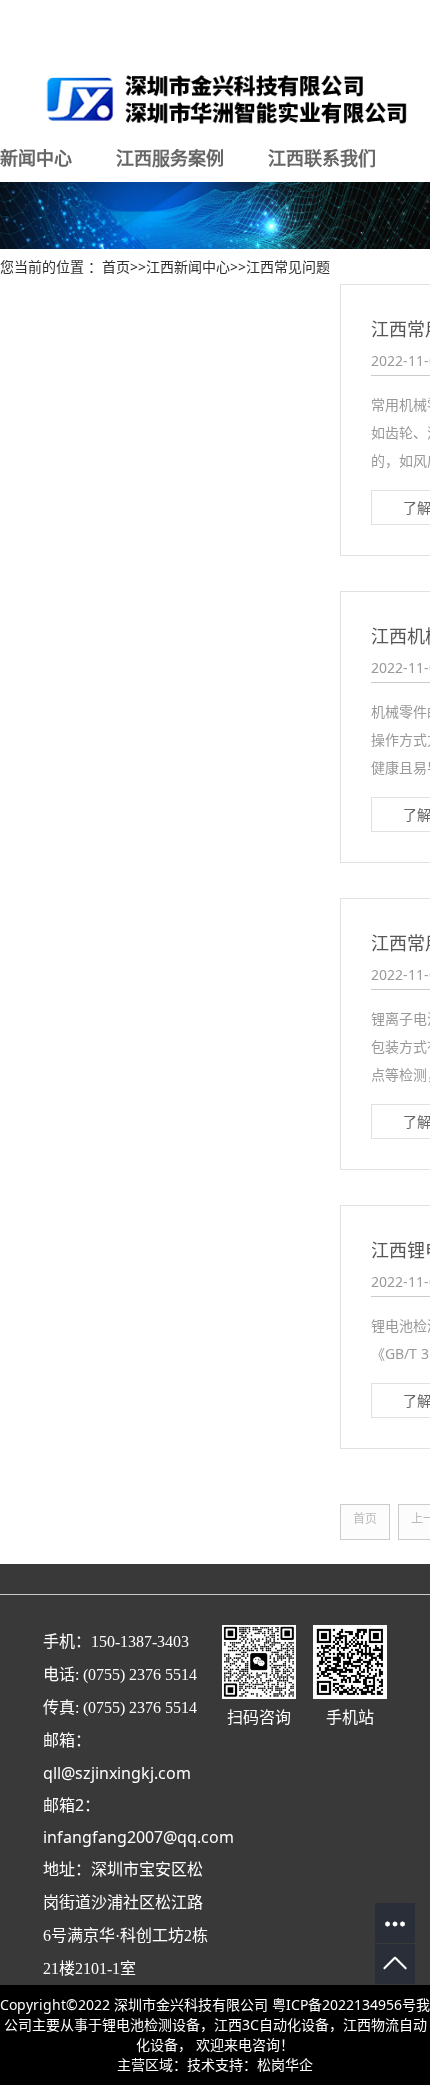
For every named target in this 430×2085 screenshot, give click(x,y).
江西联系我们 (322, 158)
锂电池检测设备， (158, 2024)
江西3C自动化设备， (278, 2024)
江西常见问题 (288, 266)
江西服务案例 (170, 158)
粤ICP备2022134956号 (344, 2004)
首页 (116, 266)
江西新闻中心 (188, 266)
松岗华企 (285, 2064)
